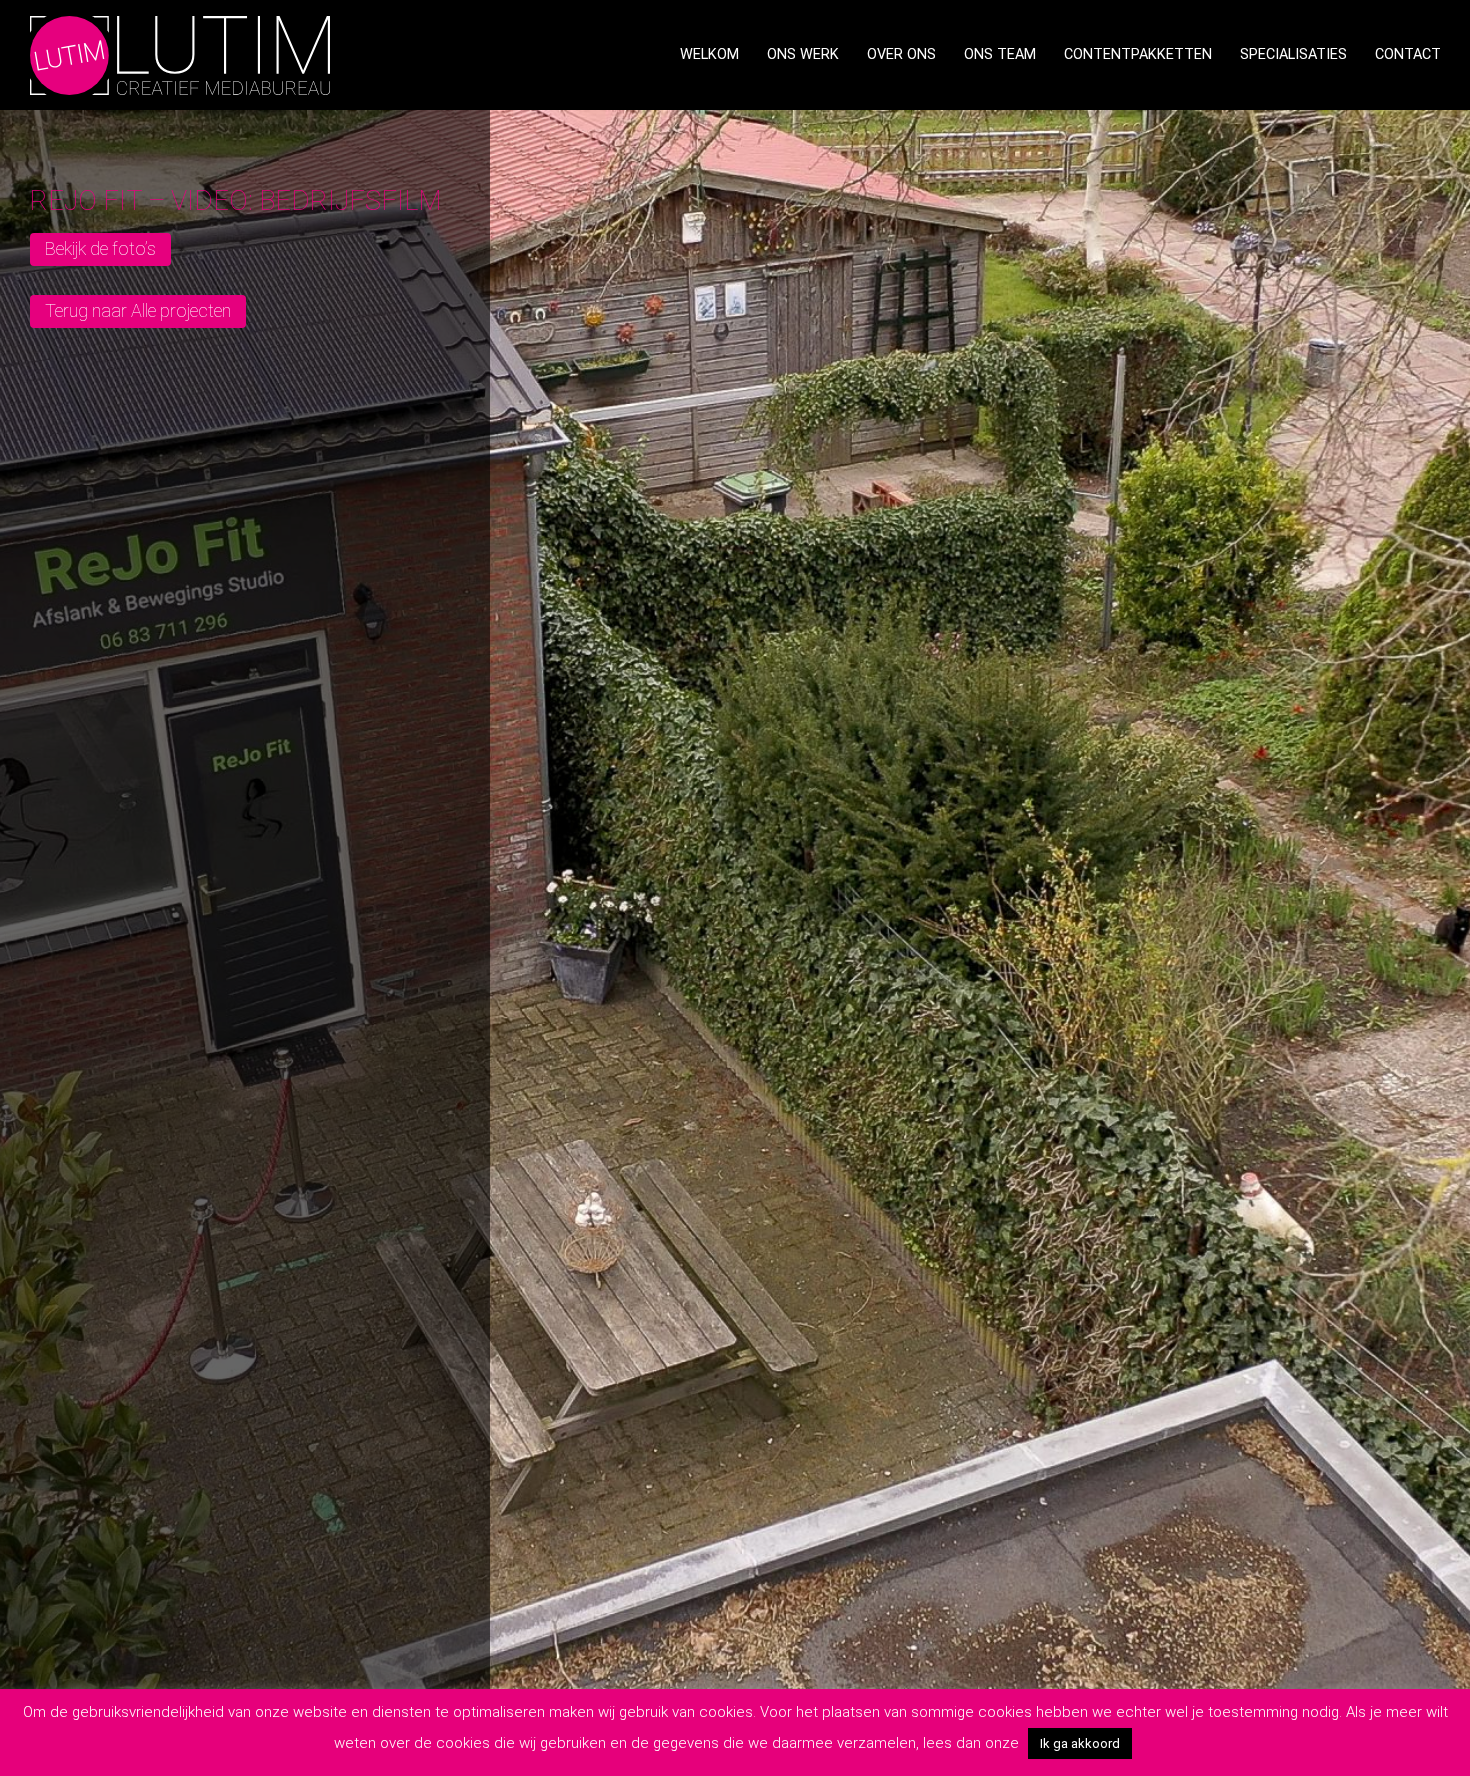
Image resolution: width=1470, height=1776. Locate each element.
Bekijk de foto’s (100, 248)
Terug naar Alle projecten (138, 310)
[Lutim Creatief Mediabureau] (180, 53)
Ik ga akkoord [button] (1080, 1743)
